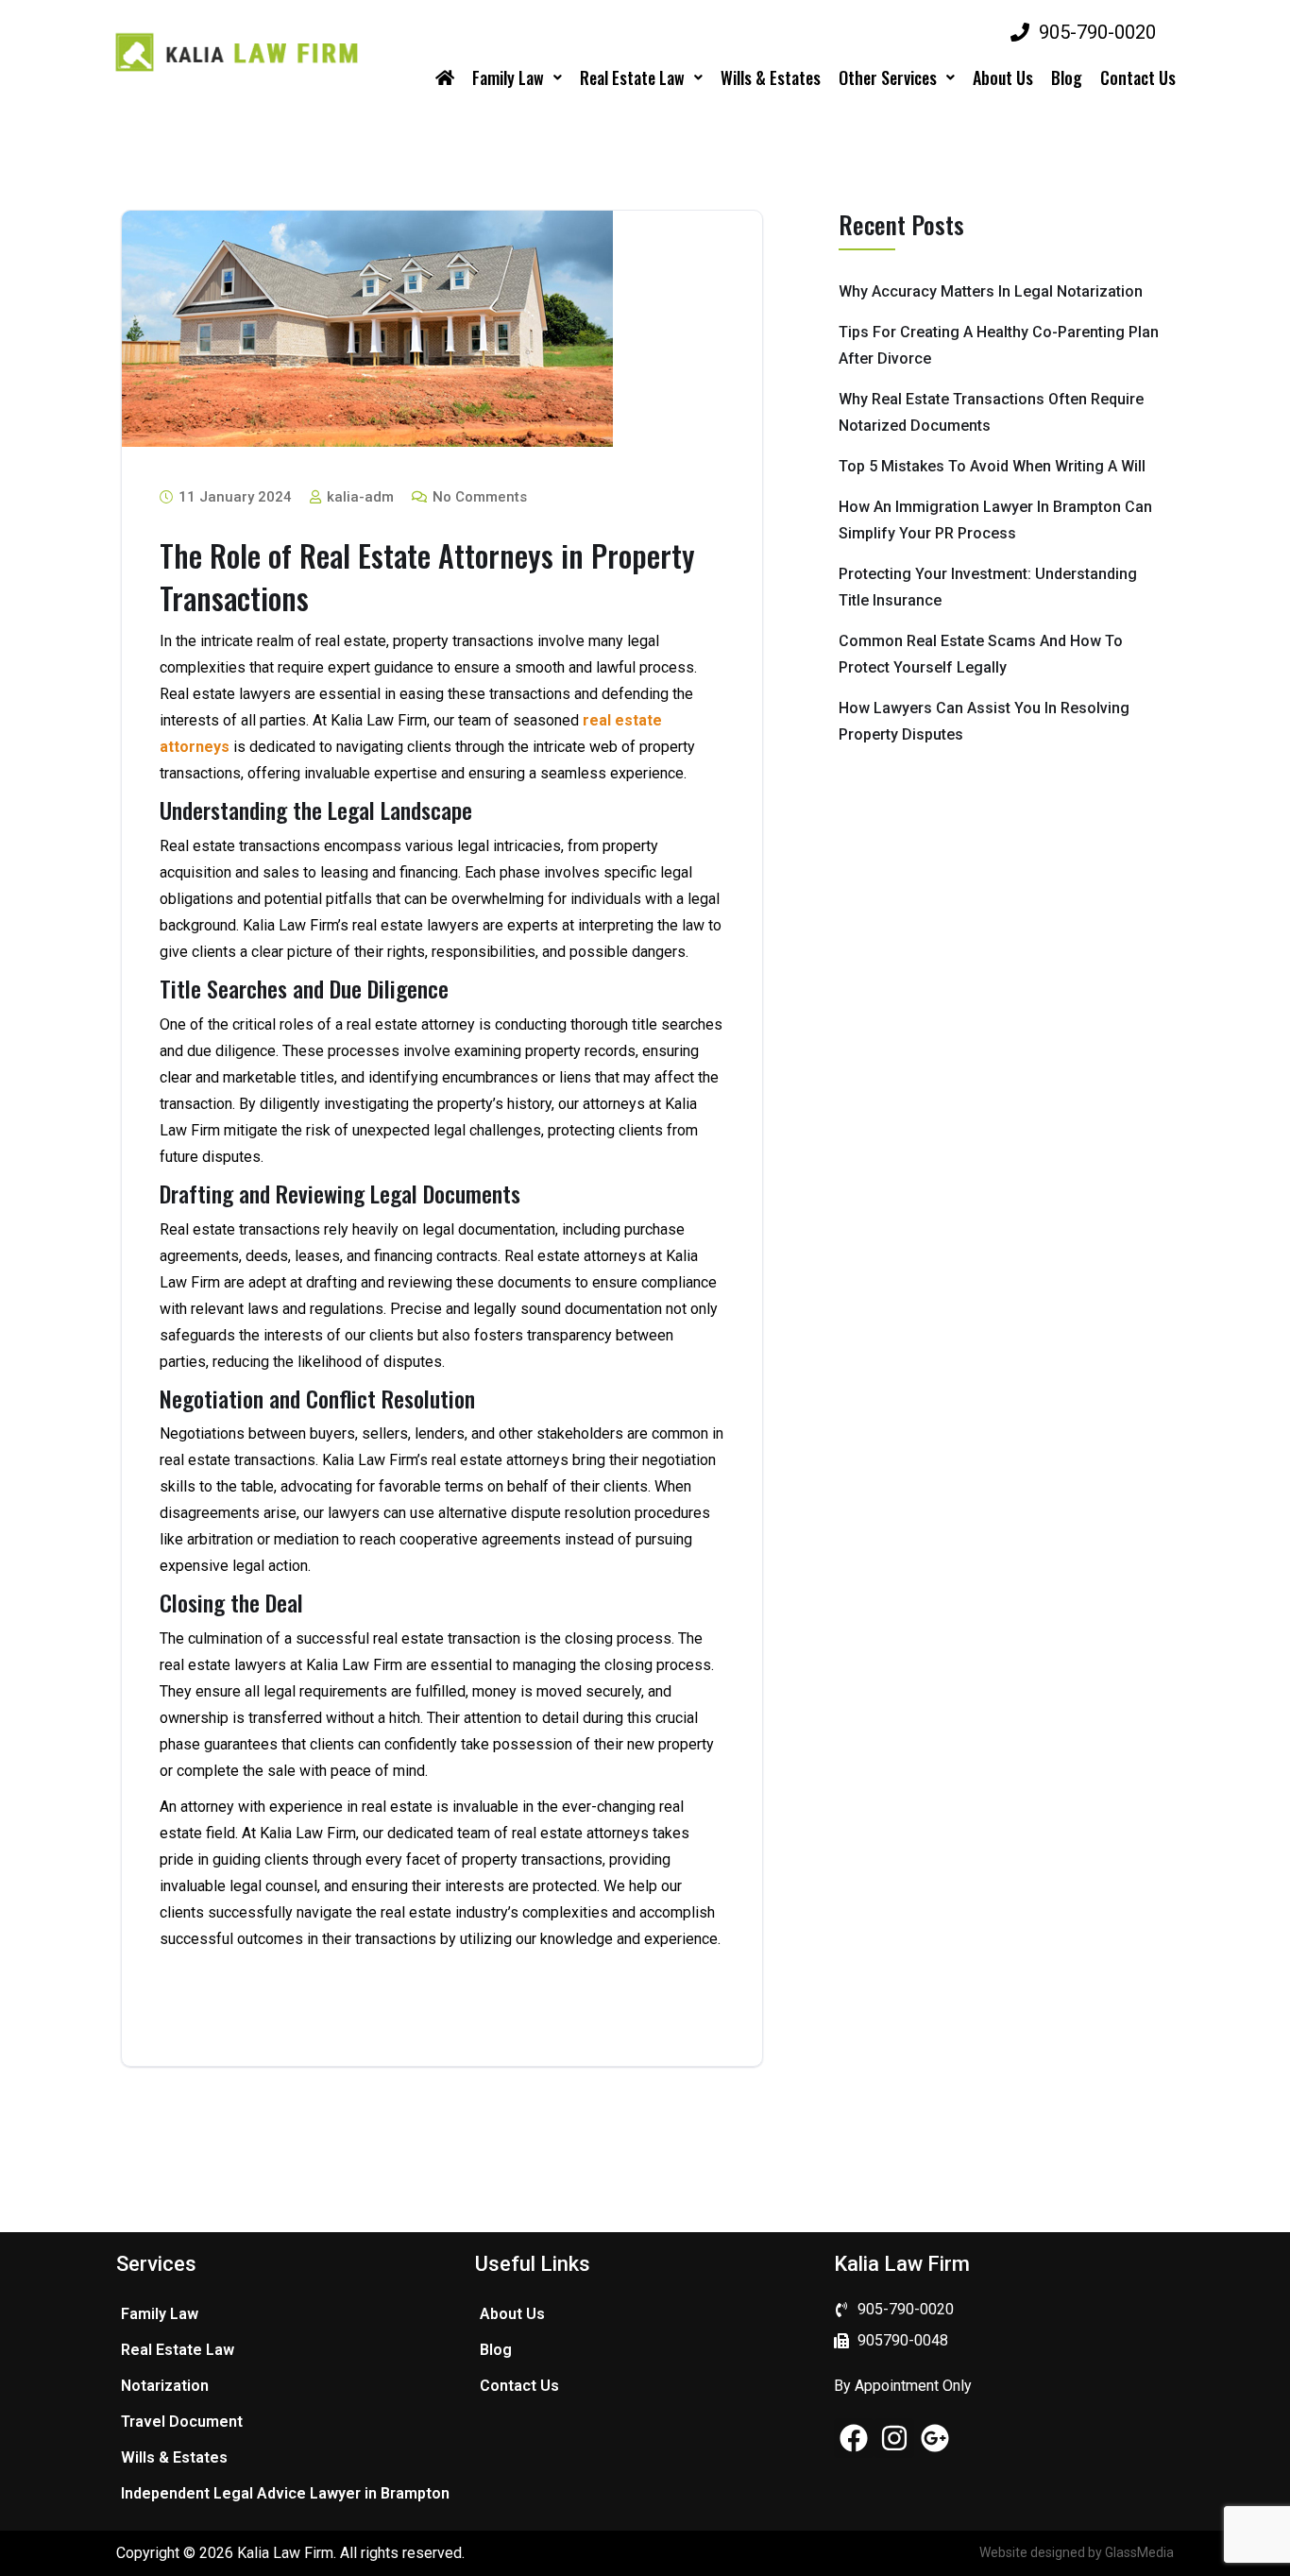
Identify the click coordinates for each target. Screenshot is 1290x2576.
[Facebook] (854, 2438)
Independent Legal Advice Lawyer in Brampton (285, 2493)
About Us (1003, 77)
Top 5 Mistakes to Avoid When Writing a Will (992, 466)
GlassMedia (1139, 2552)
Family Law (508, 77)
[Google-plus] (935, 2438)
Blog (1067, 77)
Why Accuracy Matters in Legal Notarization (991, 291)
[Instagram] (894, 2438)
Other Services (888, 77)
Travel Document (182, 2422)
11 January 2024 (233, 497)
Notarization (165, 2386)
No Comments (478, 497)
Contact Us (1138, 77)
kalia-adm (358, 497)
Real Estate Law (632, 77)
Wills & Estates (771, 77)
